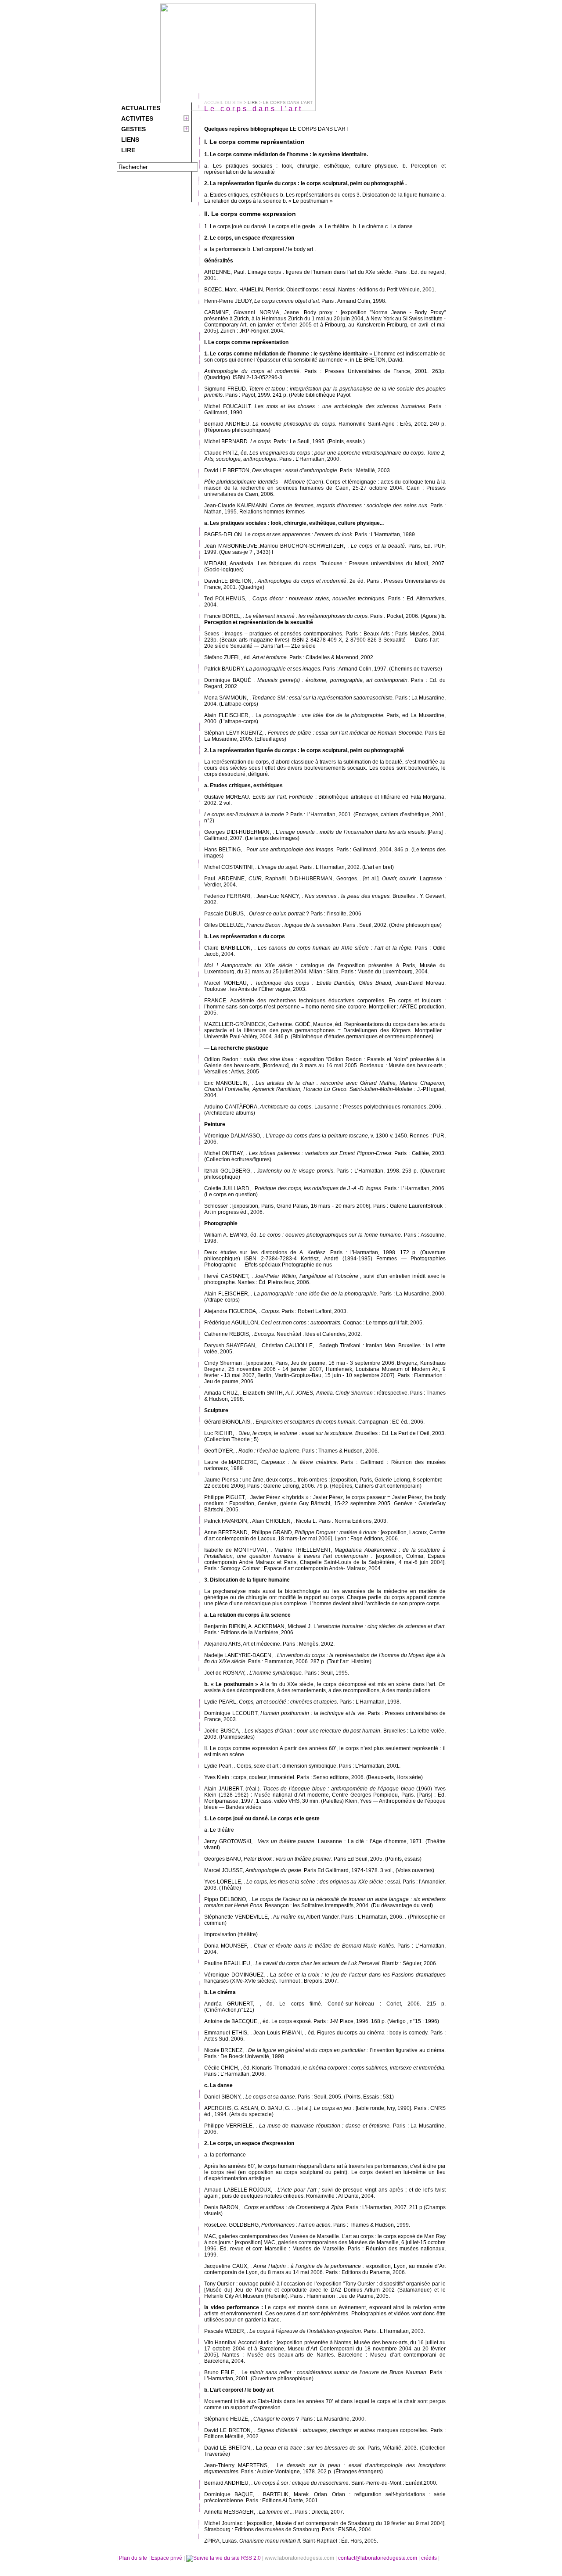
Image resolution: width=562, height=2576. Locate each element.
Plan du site (133, 2558)
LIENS (130, 140)
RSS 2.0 (251, 2558)
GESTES (133, 129)
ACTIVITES (137, 118)
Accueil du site (223, 102)
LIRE (128, 150)
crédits (430, 2558)
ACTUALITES (141, 108)
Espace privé (167, 2558)
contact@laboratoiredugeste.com (378, 2558)
